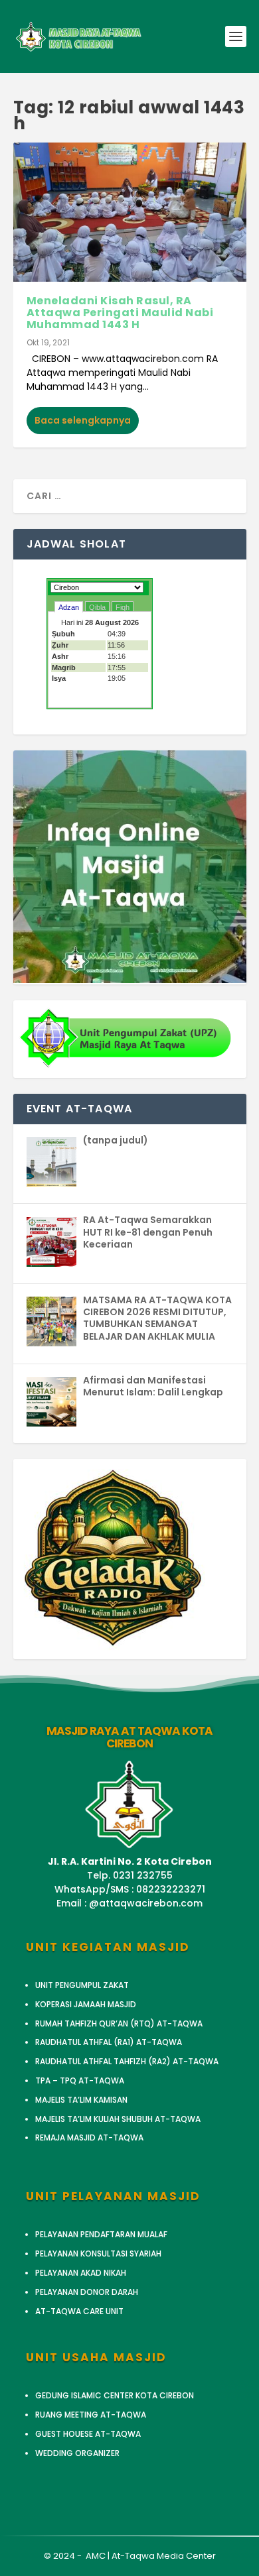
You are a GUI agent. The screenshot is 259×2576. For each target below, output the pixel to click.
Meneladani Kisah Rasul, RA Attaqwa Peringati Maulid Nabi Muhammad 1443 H (120, 312)
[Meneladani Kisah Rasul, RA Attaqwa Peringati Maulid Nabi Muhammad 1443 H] (130, 212)
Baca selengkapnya (83, 420)
